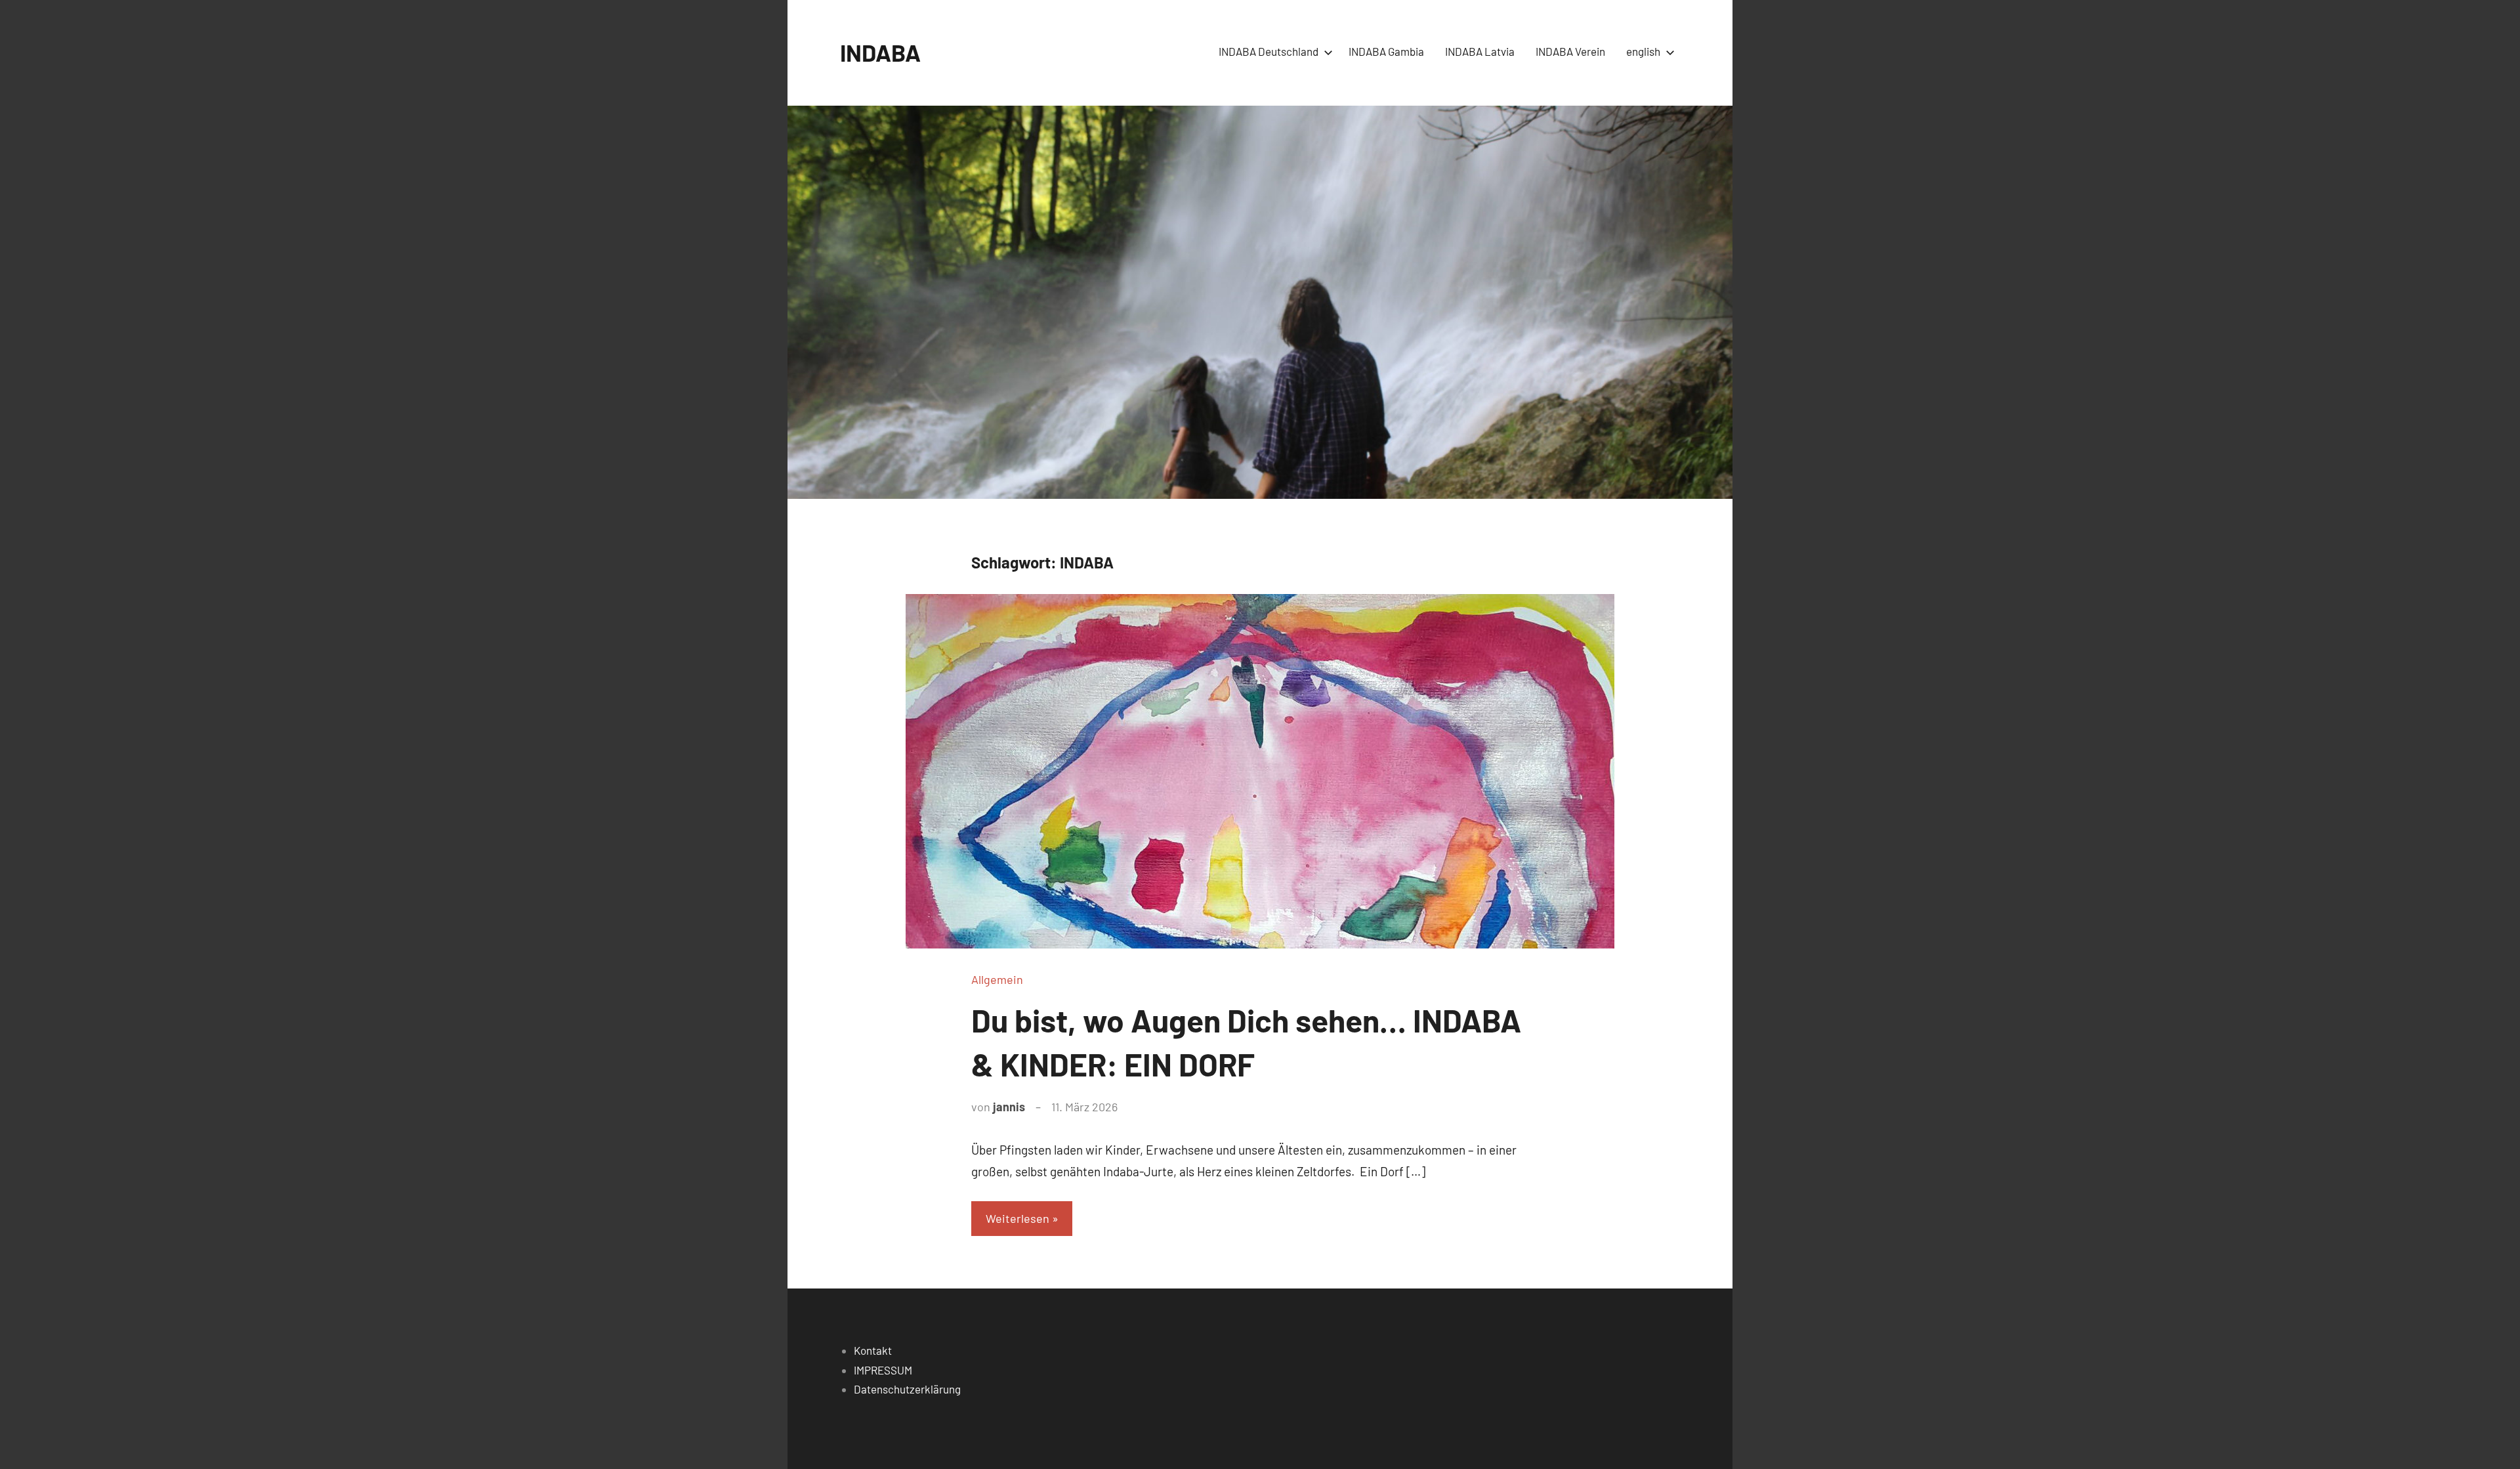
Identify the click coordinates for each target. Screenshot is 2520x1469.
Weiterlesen (1018, 1218)
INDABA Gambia (1386, 51)
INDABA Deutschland (1269, 51)
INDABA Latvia (1480, 51)
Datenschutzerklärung (907, 1389)
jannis (1009, 1107)
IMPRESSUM (883, 1370)
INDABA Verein (1570, 51)
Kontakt (873, 1350)
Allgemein (997, 979)
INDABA (880, 52)
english (1643, 51)
